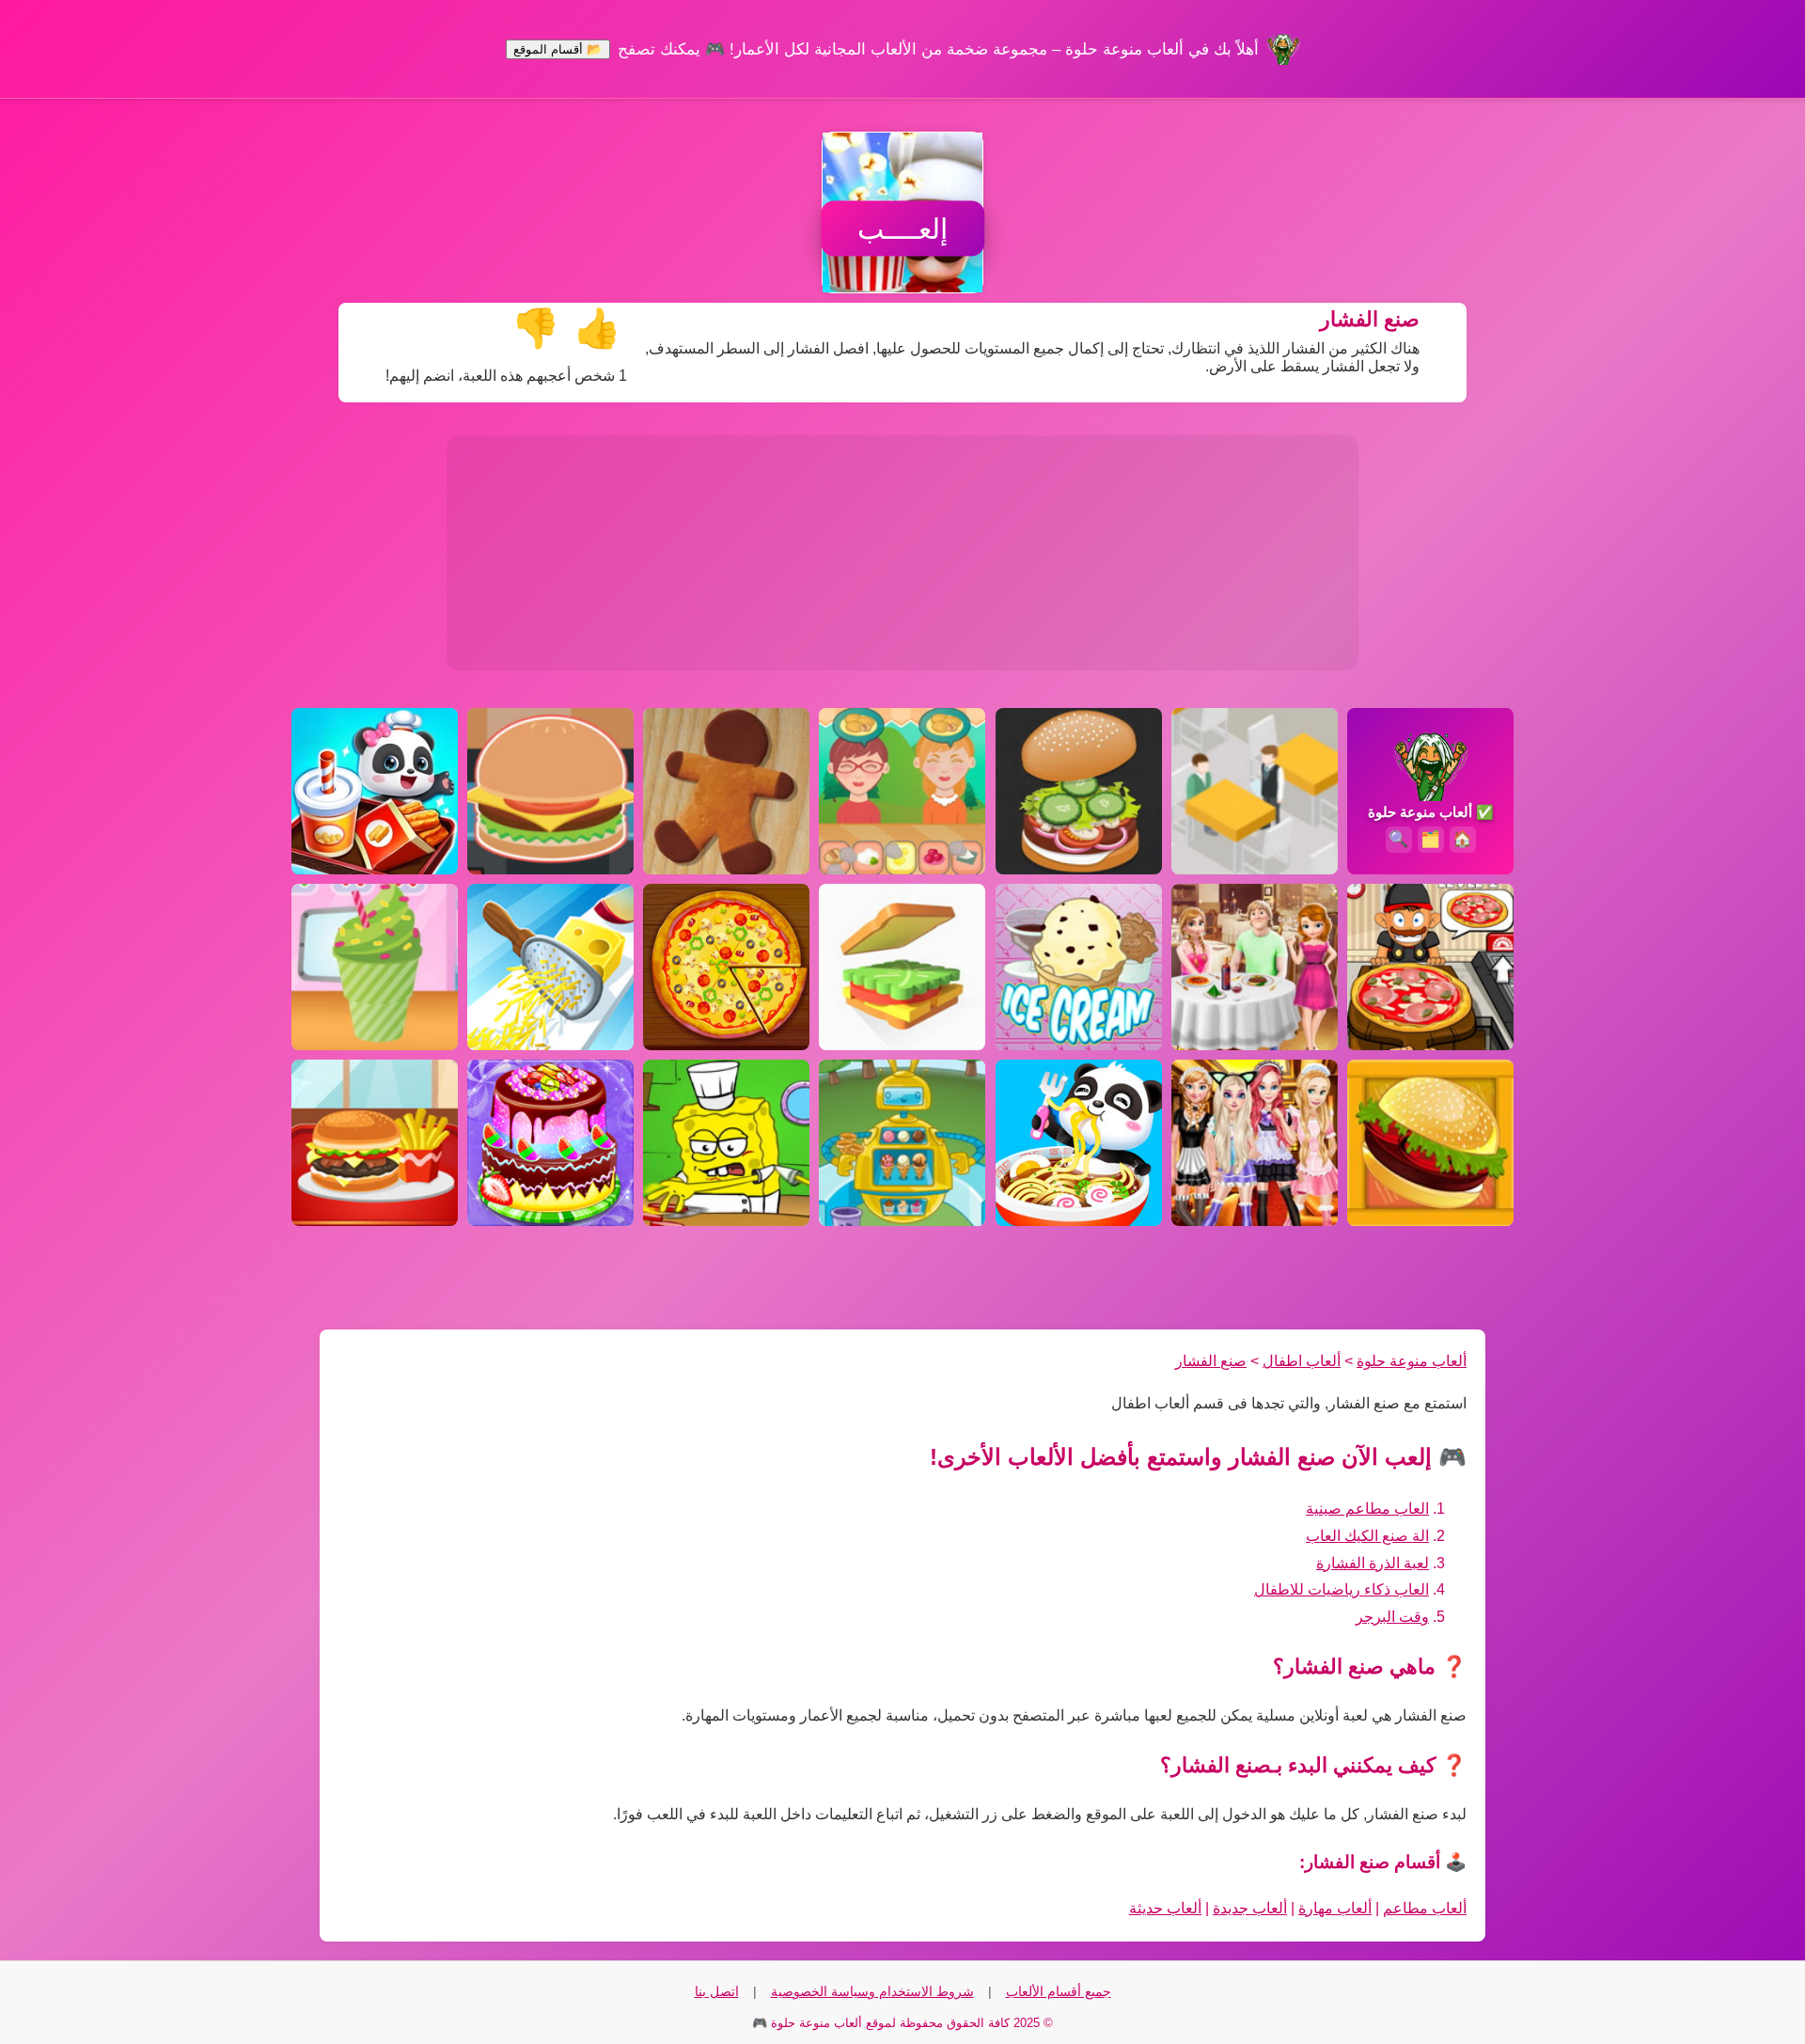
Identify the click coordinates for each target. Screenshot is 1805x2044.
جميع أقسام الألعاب (1059, 1991)
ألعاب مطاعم (1425, 1908)
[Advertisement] (902, 553)
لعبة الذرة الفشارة (1373, 1563)
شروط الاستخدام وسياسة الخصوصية (872, 1991)
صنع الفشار (1211, 1361)
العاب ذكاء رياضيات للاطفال (1342, 1589)
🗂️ (1430, 839)
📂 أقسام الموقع (558, 49)
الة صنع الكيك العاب (1367, 1536)
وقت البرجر (1392, 1617)
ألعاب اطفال (1302, 1361)
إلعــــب (902, 229)
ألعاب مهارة (1335, 1908)
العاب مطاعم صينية (1367, 1509)
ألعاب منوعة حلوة (1412, 1361)
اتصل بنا (717, 1991)
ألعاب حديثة (1165, 1908)
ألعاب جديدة (1250, 1908)
